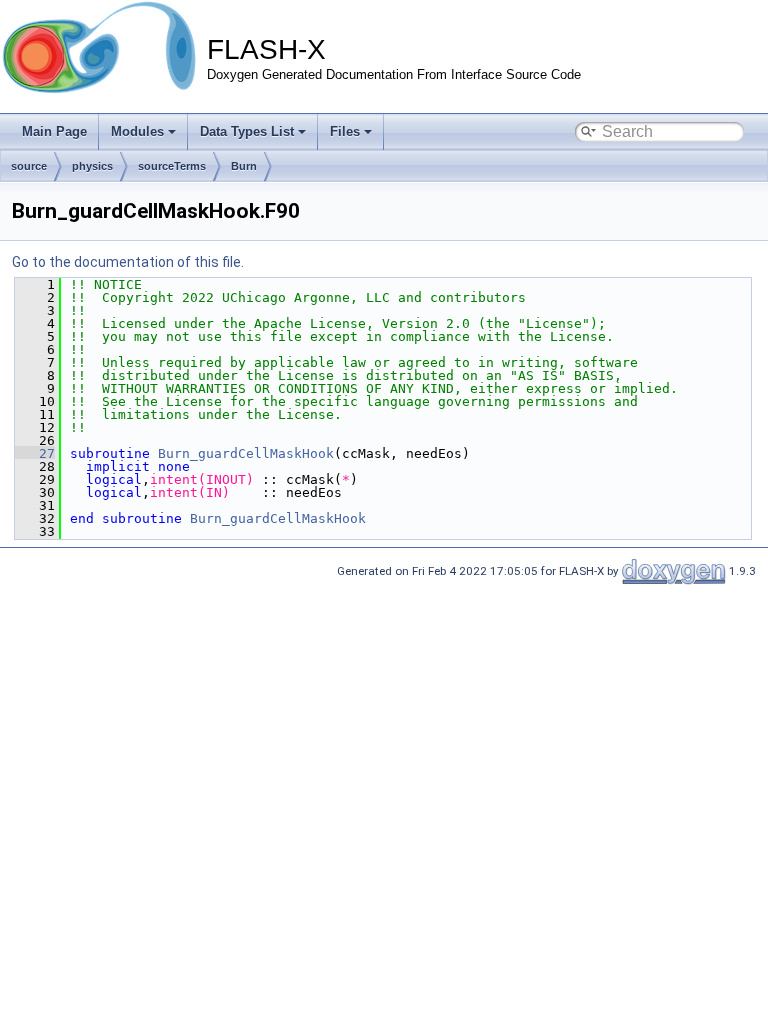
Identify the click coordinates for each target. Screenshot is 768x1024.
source (29, 166)
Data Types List (247, 131)
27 (35, 453)
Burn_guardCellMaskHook (246, 453)
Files (345, 131)
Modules (137, 131)
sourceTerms (172, 166)
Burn (244, 166)
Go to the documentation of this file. (128, 262)
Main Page (54, 131)
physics (92, 166)
